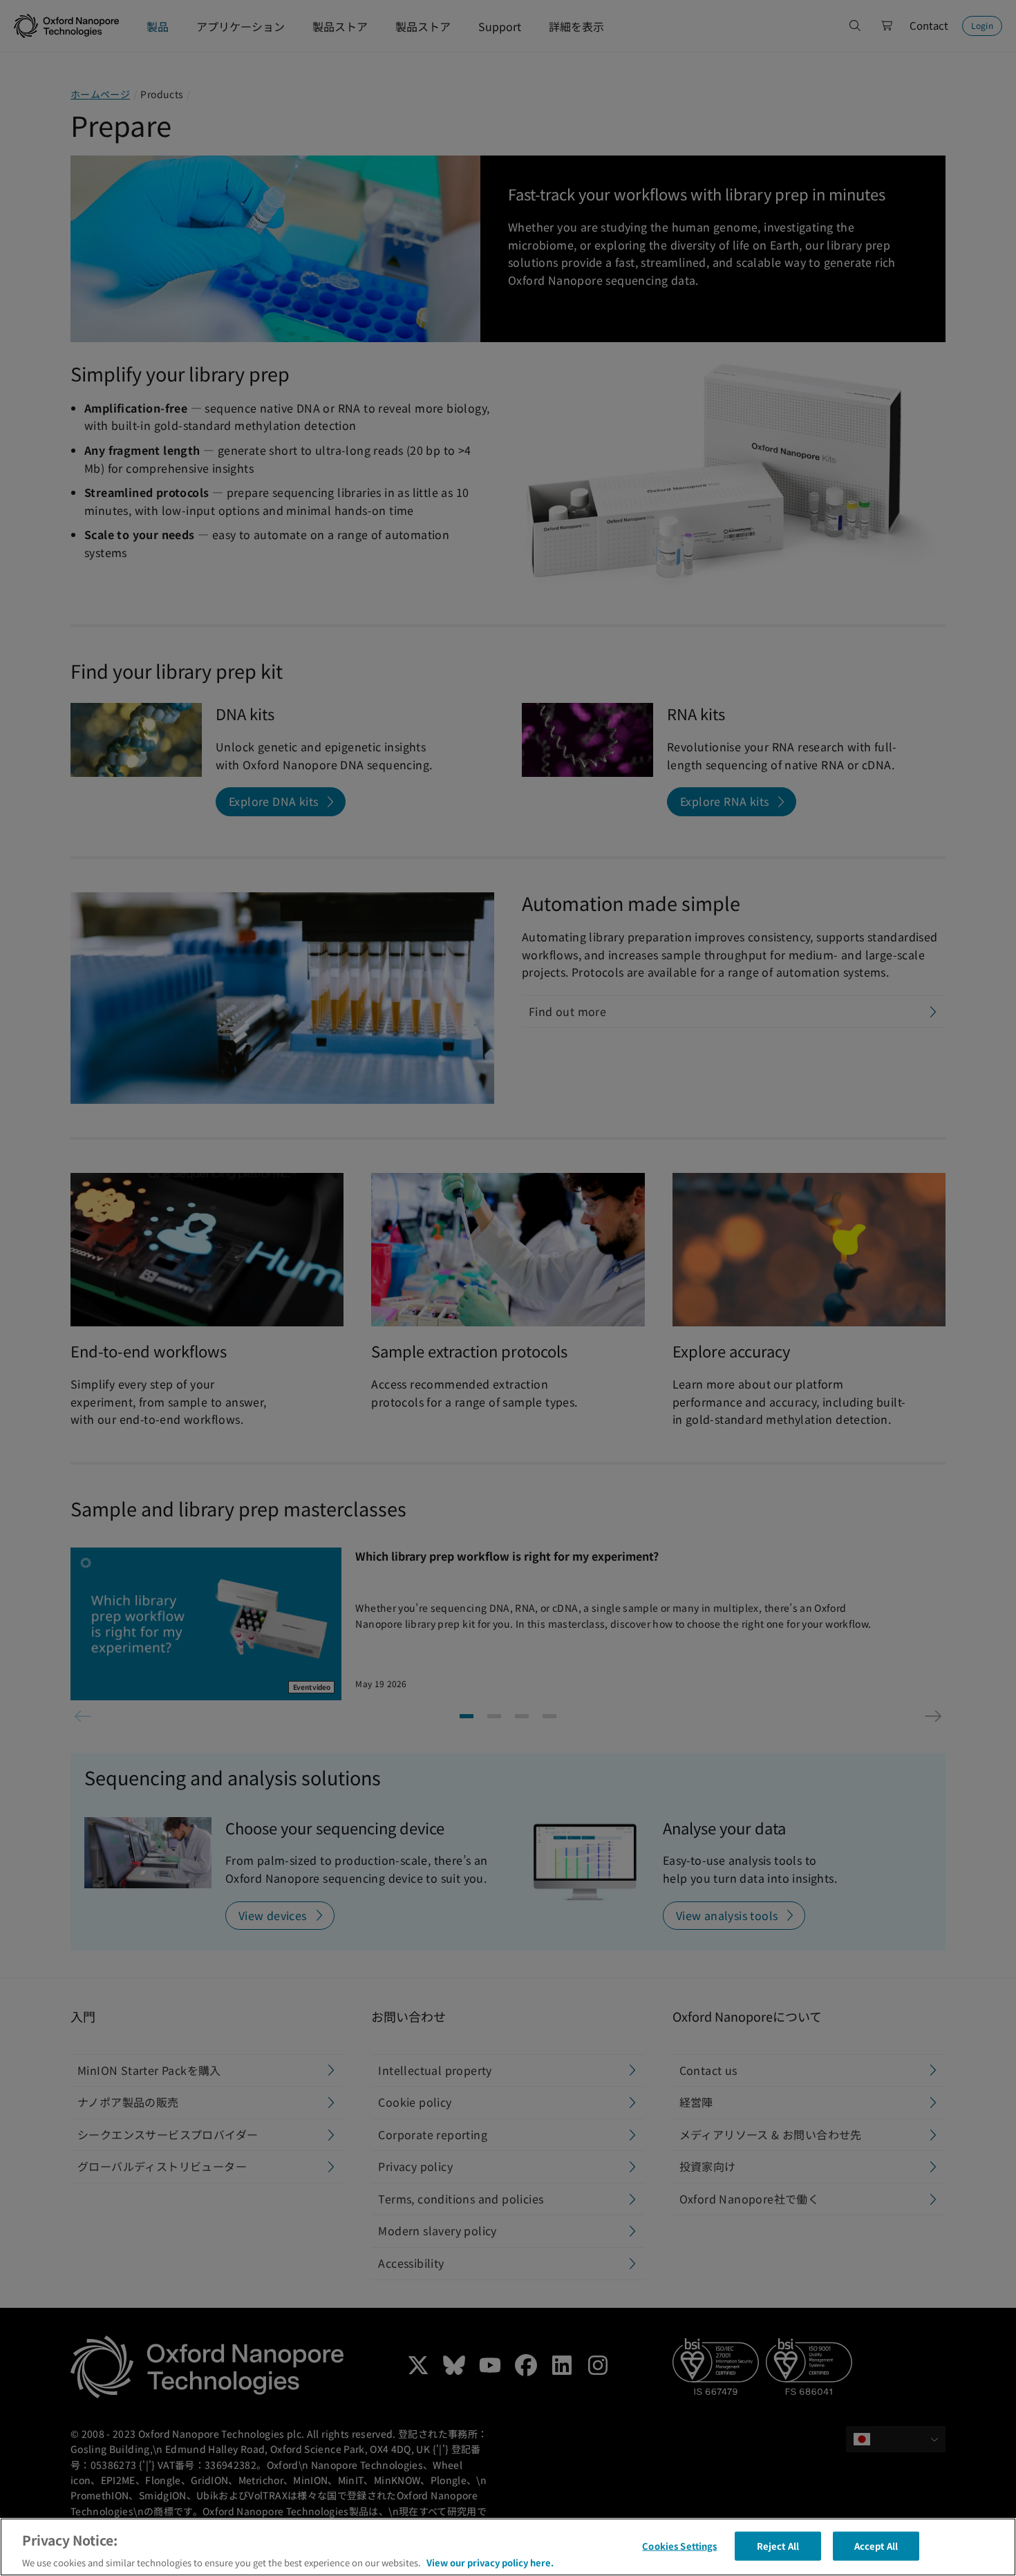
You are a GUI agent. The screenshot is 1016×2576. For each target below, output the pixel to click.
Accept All (876, 2545)
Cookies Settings (679, 2545)
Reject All (778, 2545)
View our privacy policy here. (490, 2562)
